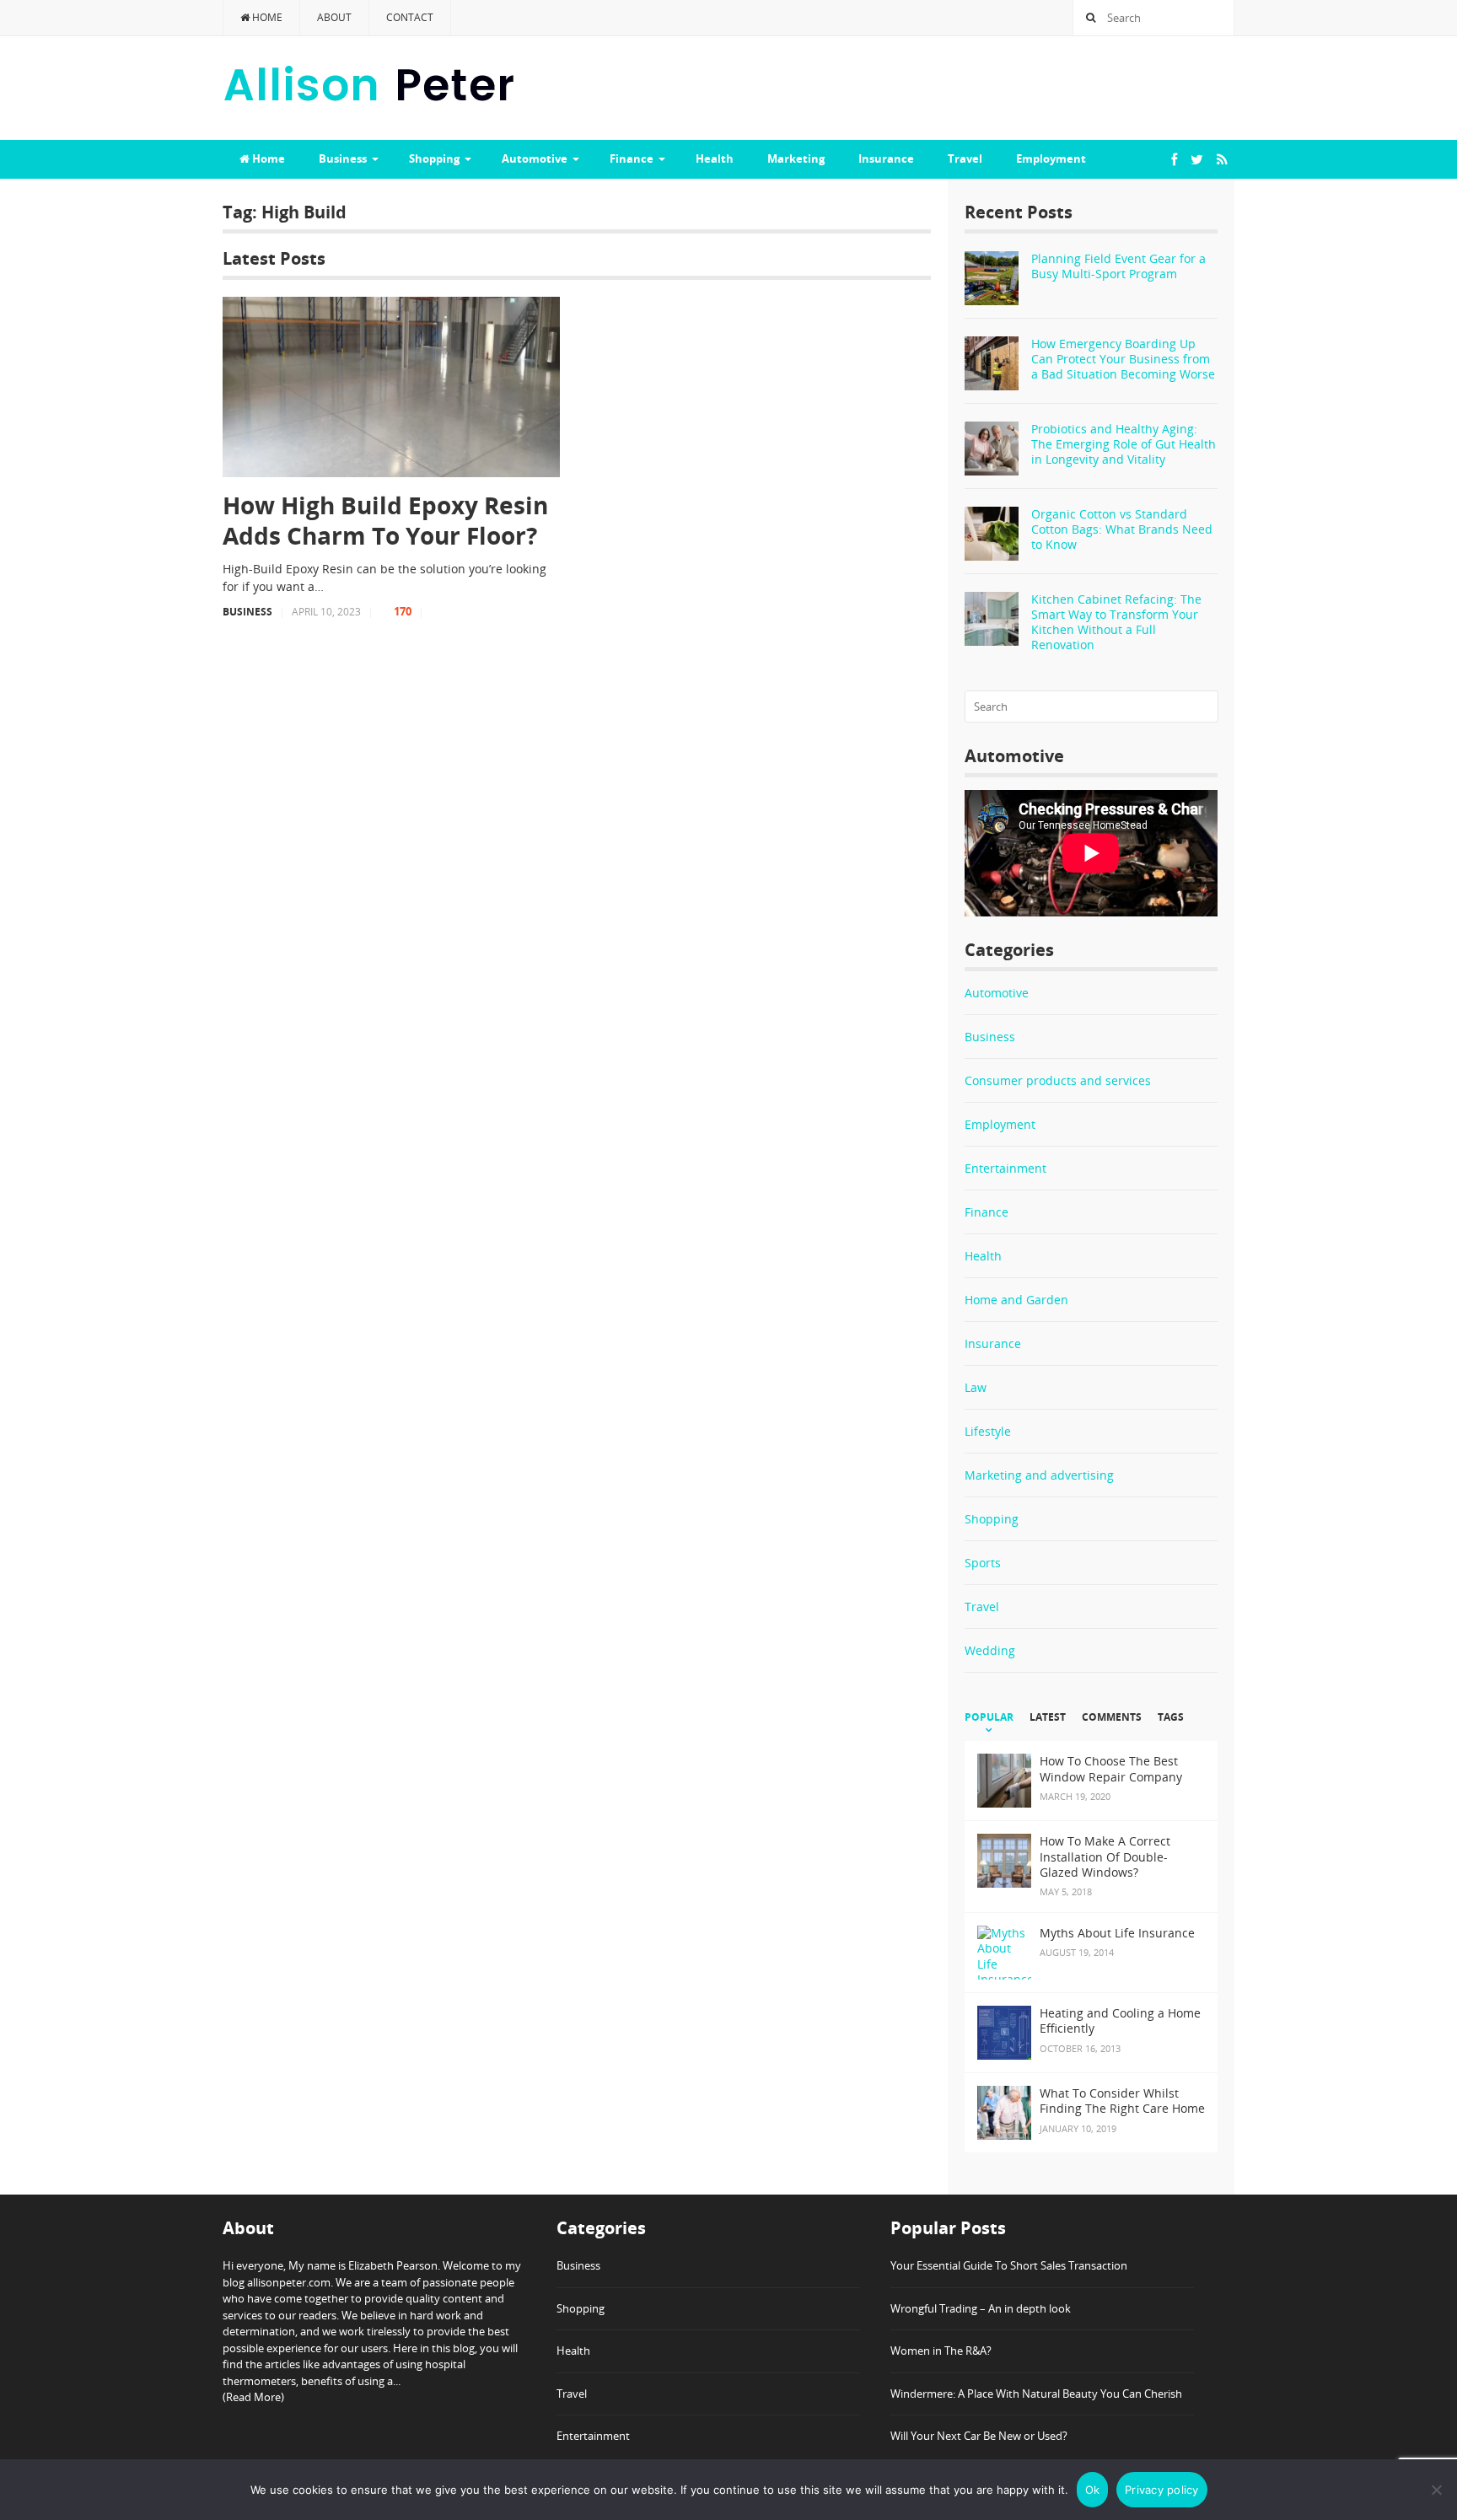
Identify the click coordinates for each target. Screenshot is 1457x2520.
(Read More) (253, 2397)
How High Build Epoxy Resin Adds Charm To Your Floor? (385, 521)
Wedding (990, 1650)
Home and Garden (1016, 1300)
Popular (989, 1717)
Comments (1112, 1717)
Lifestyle (988, 1431)
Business (343, 159)
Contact (410, 17)
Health (715, 159)
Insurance (886, 159)
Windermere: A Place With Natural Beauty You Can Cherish (1036, 2394)
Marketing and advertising (1039, 1475)
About (334, 17)
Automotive (535, 159)
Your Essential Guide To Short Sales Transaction (1009, 2265)
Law (976, 1387)
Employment (1051, 159)
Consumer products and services (1058, 1080)
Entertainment (1005, 1168)
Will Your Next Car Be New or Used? (979, 2436)
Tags (1171, 1717)
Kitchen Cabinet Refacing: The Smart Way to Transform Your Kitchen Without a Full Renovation (1116, 622)
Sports (983, 1563)
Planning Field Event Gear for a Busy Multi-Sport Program (1118, 266)
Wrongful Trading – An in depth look (981, 2308)
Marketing (796, 159)
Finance (632, 159)
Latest (1048, 1717)
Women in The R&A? (941, 2351)
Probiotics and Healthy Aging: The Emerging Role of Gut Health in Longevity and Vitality (1124, 444)
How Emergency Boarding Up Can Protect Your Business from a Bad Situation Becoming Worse (1123, 359)
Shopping (434, 159)
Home (266, 17)
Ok (1093, 2490)
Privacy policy (1162, 2490)
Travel (965, 159)
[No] (1436, 2490)
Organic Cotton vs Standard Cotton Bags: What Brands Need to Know (1122, 529)
